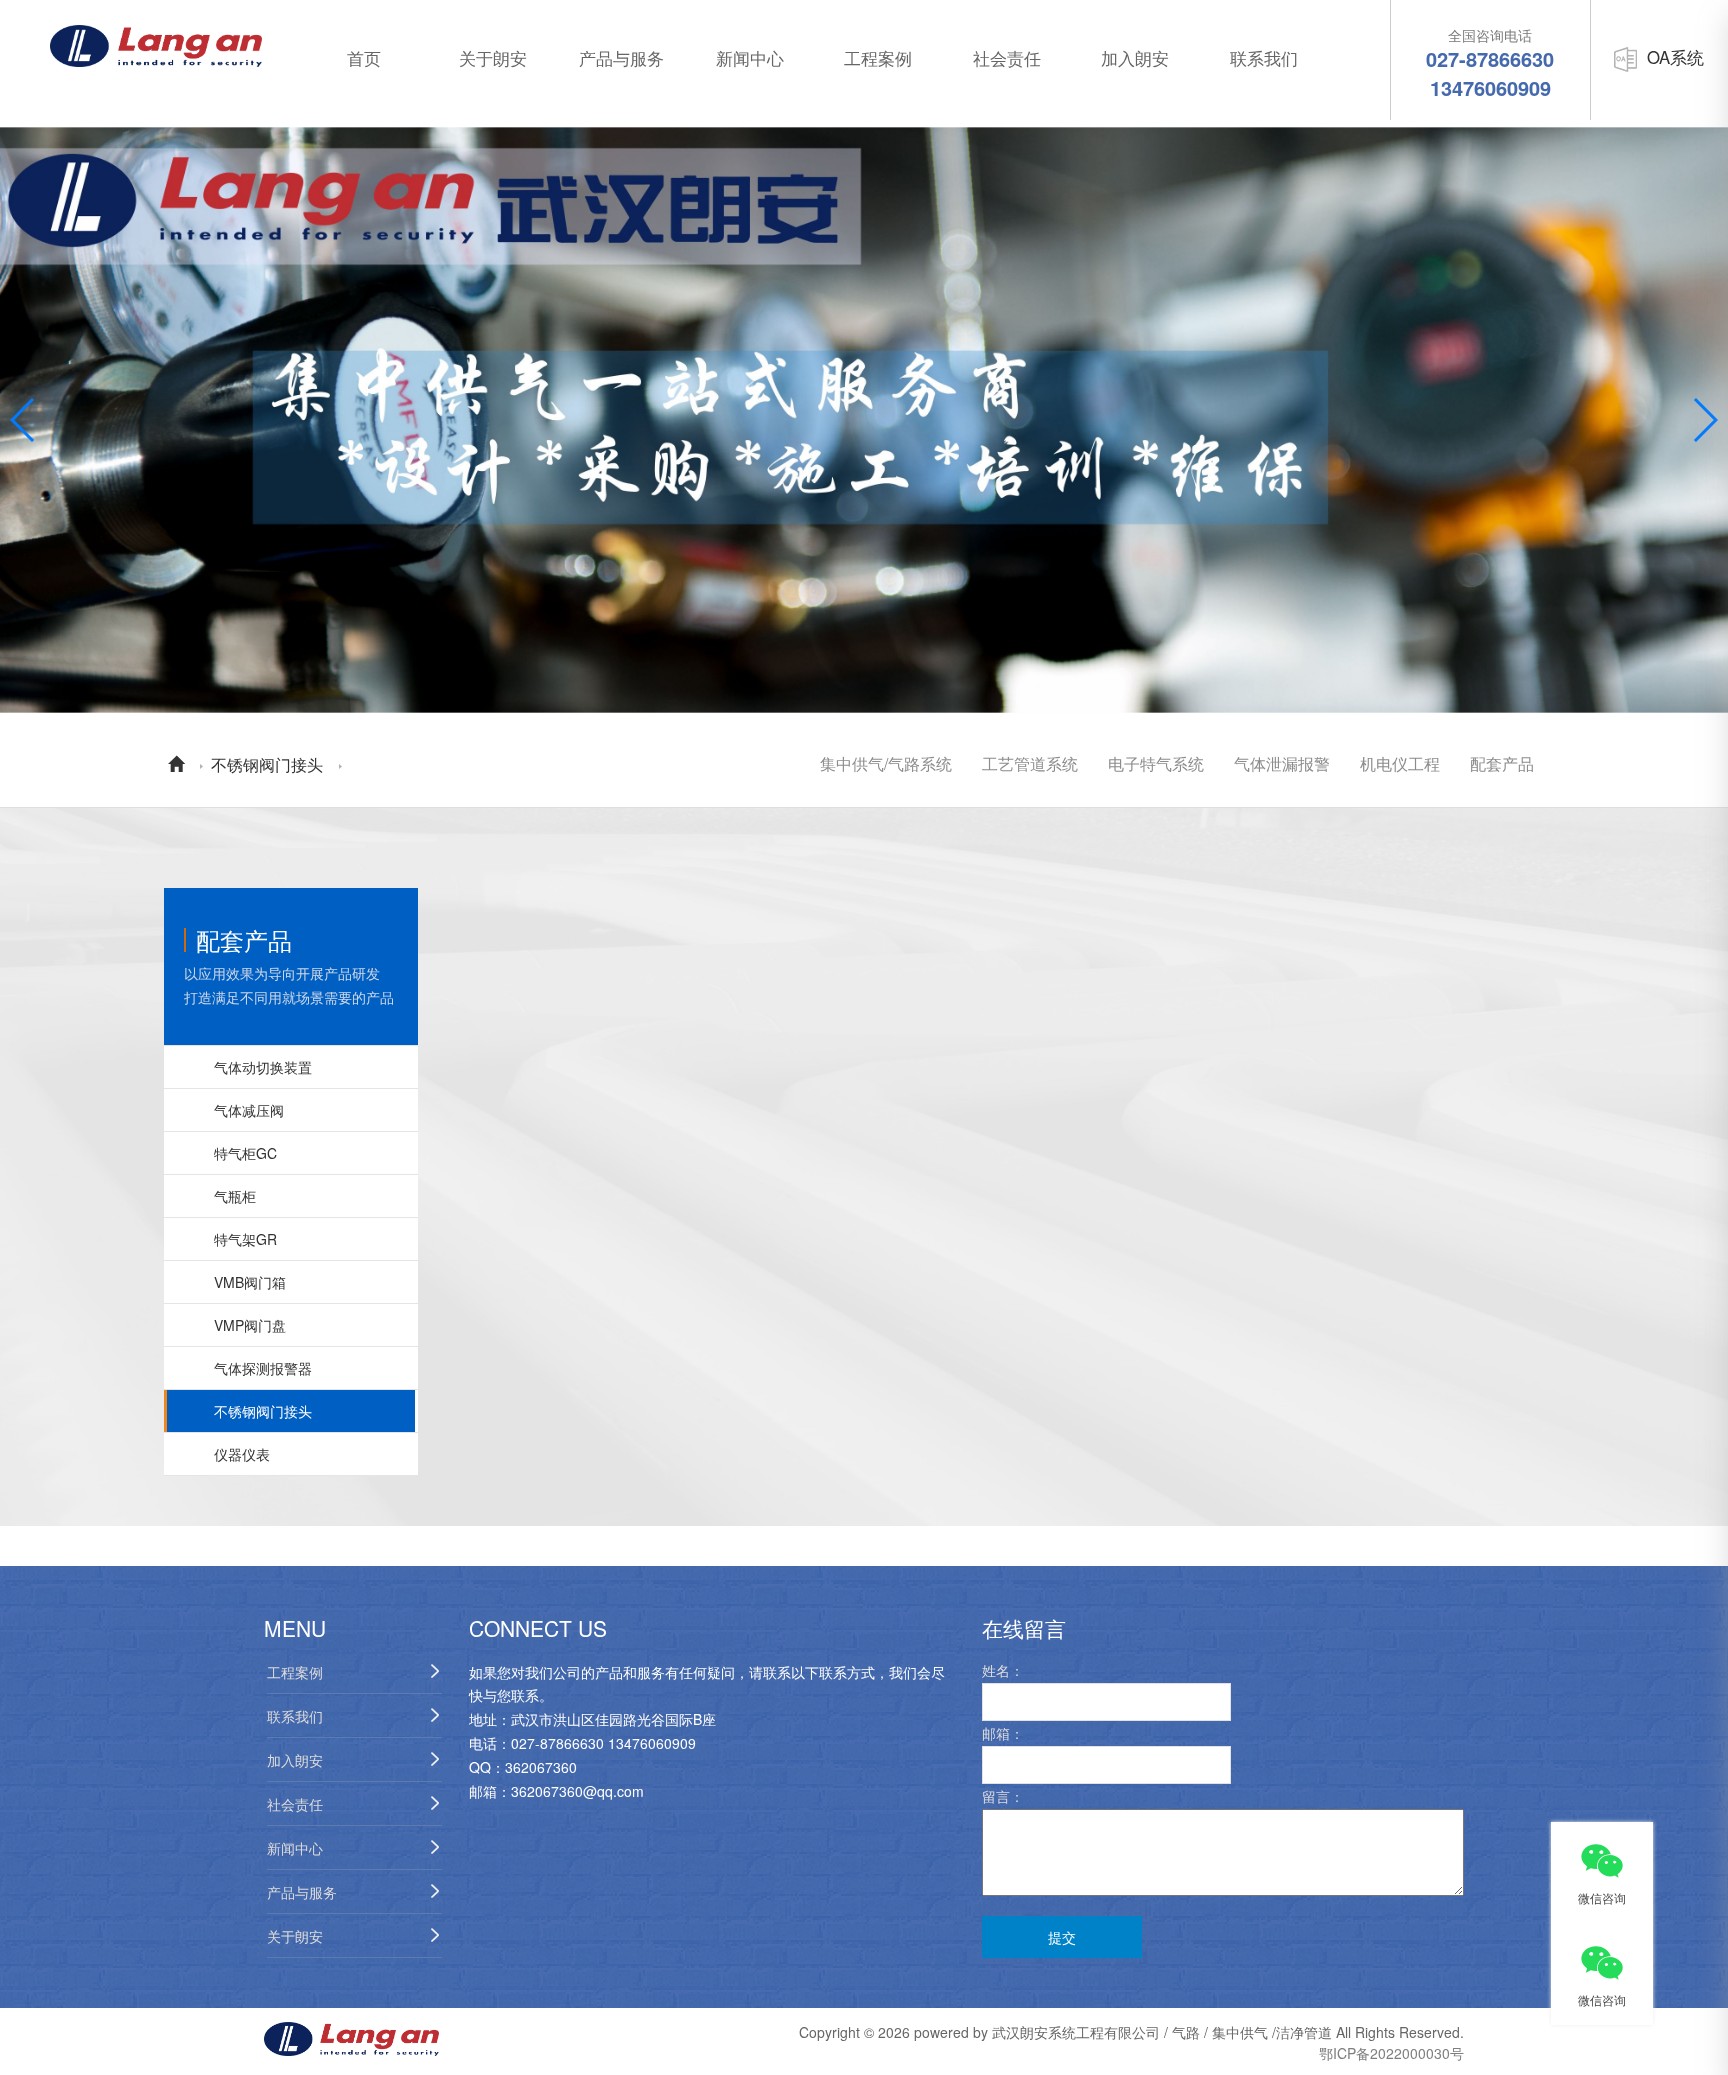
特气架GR (245, 1239)
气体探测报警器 (263, 1368)
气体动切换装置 (263, 1067)
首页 (364, 57)
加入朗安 (1135, 57)
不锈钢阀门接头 (267, 764)
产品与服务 (621, 57)
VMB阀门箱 (250, 1282)
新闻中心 (750, 57)
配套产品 (1502, 763)
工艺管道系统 (1030, 763)
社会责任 (1007, 57)
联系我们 (1264, 57)
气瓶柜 (235, 1196)
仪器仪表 (242, 1454)
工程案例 (878, 57)
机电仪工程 (1400, 763)
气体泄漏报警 (1282, 763)
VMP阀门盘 (250, 1325)
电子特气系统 (1156, 763)
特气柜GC (245, 1153)
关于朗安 (493, 57)
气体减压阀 (249, 1110)
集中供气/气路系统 (886, 763)
